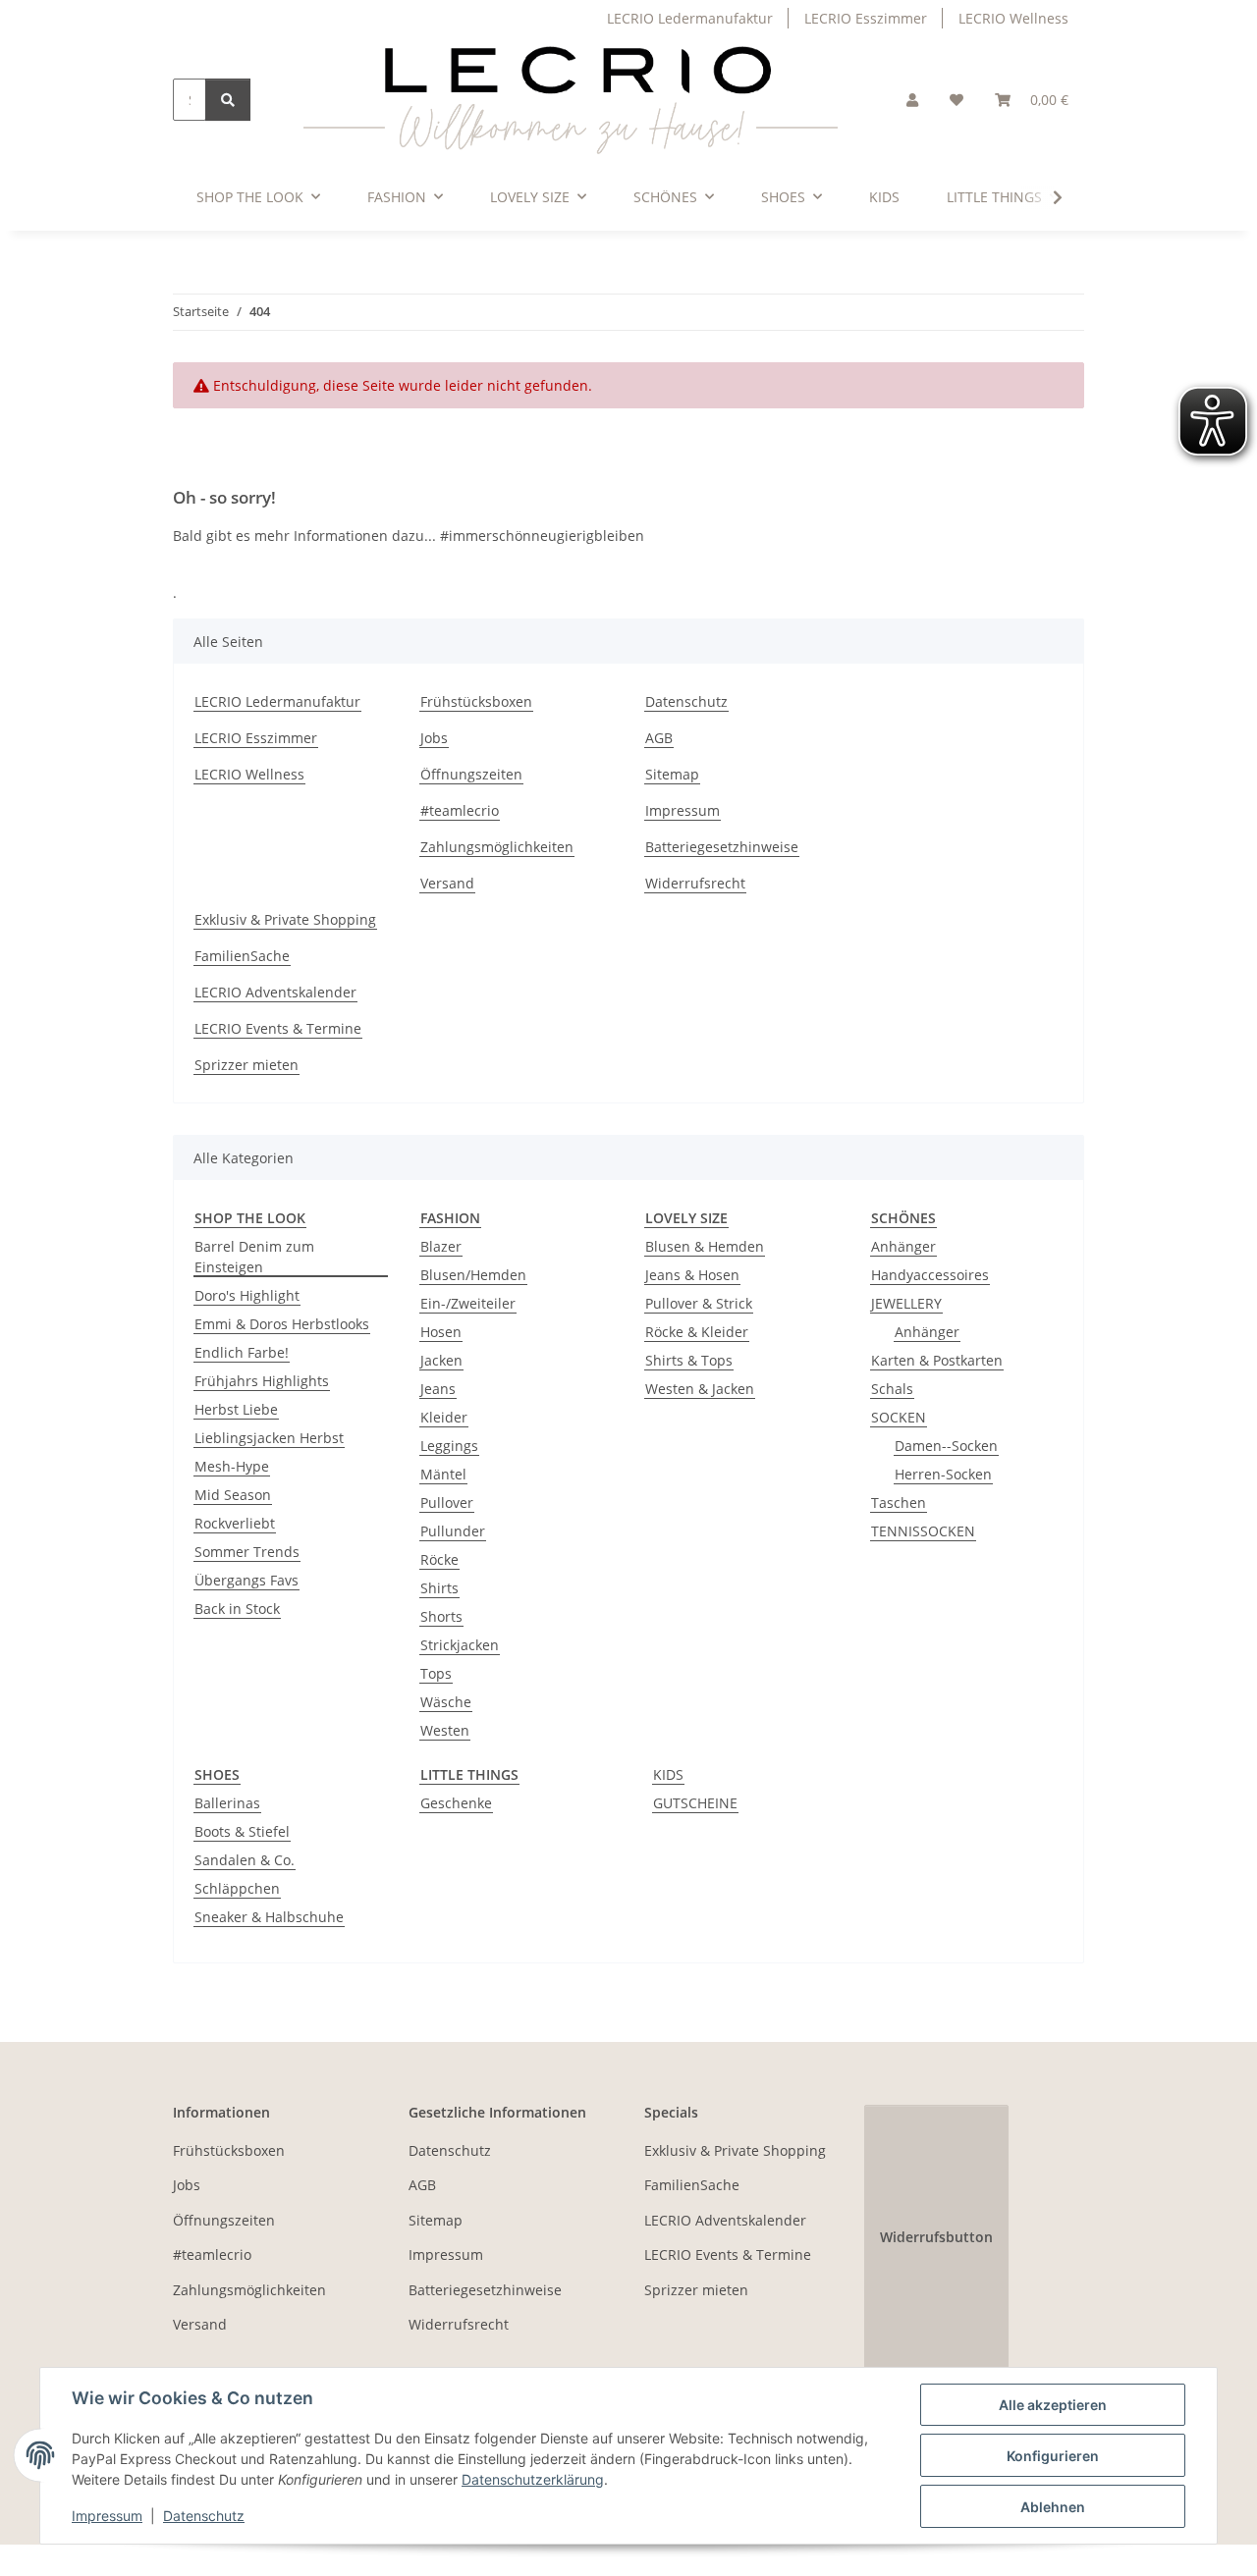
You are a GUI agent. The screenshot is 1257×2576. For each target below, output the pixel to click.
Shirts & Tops (689, 1360)
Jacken (441, 1360)
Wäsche (446, 1702)
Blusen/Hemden (473, 1275)
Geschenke (456, 1803)
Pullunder (453, 1531)
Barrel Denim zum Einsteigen (254, 1257)
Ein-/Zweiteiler (468, 1303)
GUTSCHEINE (695, 1803)
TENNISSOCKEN (923, 1531)
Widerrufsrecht (695, 883)
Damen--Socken (946, 1446)
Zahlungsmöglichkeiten (497, 847)
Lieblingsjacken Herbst (269, 1438)
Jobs (434, 738)
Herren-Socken (943, 1474)
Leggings (449, 1446)
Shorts (441, 1616)
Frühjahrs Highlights (262, 1381)
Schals (892, 1389)
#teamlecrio (460, 810)
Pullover (447, 1503)
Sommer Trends (247, 1552)
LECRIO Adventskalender (275, 992)
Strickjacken (460, 1645)
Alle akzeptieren (1053, 2405)
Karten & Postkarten (937, 1360)
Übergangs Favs (246, 1580)
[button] (912, 100)
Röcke (439, 1559)
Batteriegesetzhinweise (722, 847)
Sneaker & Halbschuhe (269, 1917)
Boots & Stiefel (242, 1831)
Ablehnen (1053, 2507)
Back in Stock (237, 1609)
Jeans (438, 1389)
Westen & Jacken (700, 1389)
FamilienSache (242, 956)
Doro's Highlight (247, 1295)
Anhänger (903, 1246)
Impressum (107, 2516)
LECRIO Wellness (1013, 18)
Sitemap (672, 774)
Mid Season (233, 1495)
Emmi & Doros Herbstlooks (282, 1324)
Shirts (439, 1588)
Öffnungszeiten (471, 774)
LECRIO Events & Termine (278, 1028)
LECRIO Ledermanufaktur (690, 18)
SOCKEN (899, 1417)
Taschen (899, 1503)
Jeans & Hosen (692, 1275)
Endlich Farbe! (242, 1352)
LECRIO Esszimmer (866, 18)
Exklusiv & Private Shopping (285, 919)
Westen (445, 1730)
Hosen (441, 1332)
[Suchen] (228, 100)
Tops (436, 1673)
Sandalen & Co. (245, 1860)
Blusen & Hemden (705, 1246)
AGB (659, 738)
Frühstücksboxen (476, 701)
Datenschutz (204, 2516)
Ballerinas (227, 1803)
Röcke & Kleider (697, 1332)
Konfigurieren (1053, 2456)
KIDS (668, 1774)
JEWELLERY (906, 1303)
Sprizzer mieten (246, 1065)
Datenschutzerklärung (533, 2479)
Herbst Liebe (236, 1409)
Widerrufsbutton (936, 2237)
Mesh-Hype (232, 1466)
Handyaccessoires (930, 1275)
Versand (447, 883)
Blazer (441, 1246)
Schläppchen (237, 1888)
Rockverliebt (235, 1523)
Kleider (444, 1417)
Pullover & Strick (699, 1303)
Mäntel (443, 1474)
